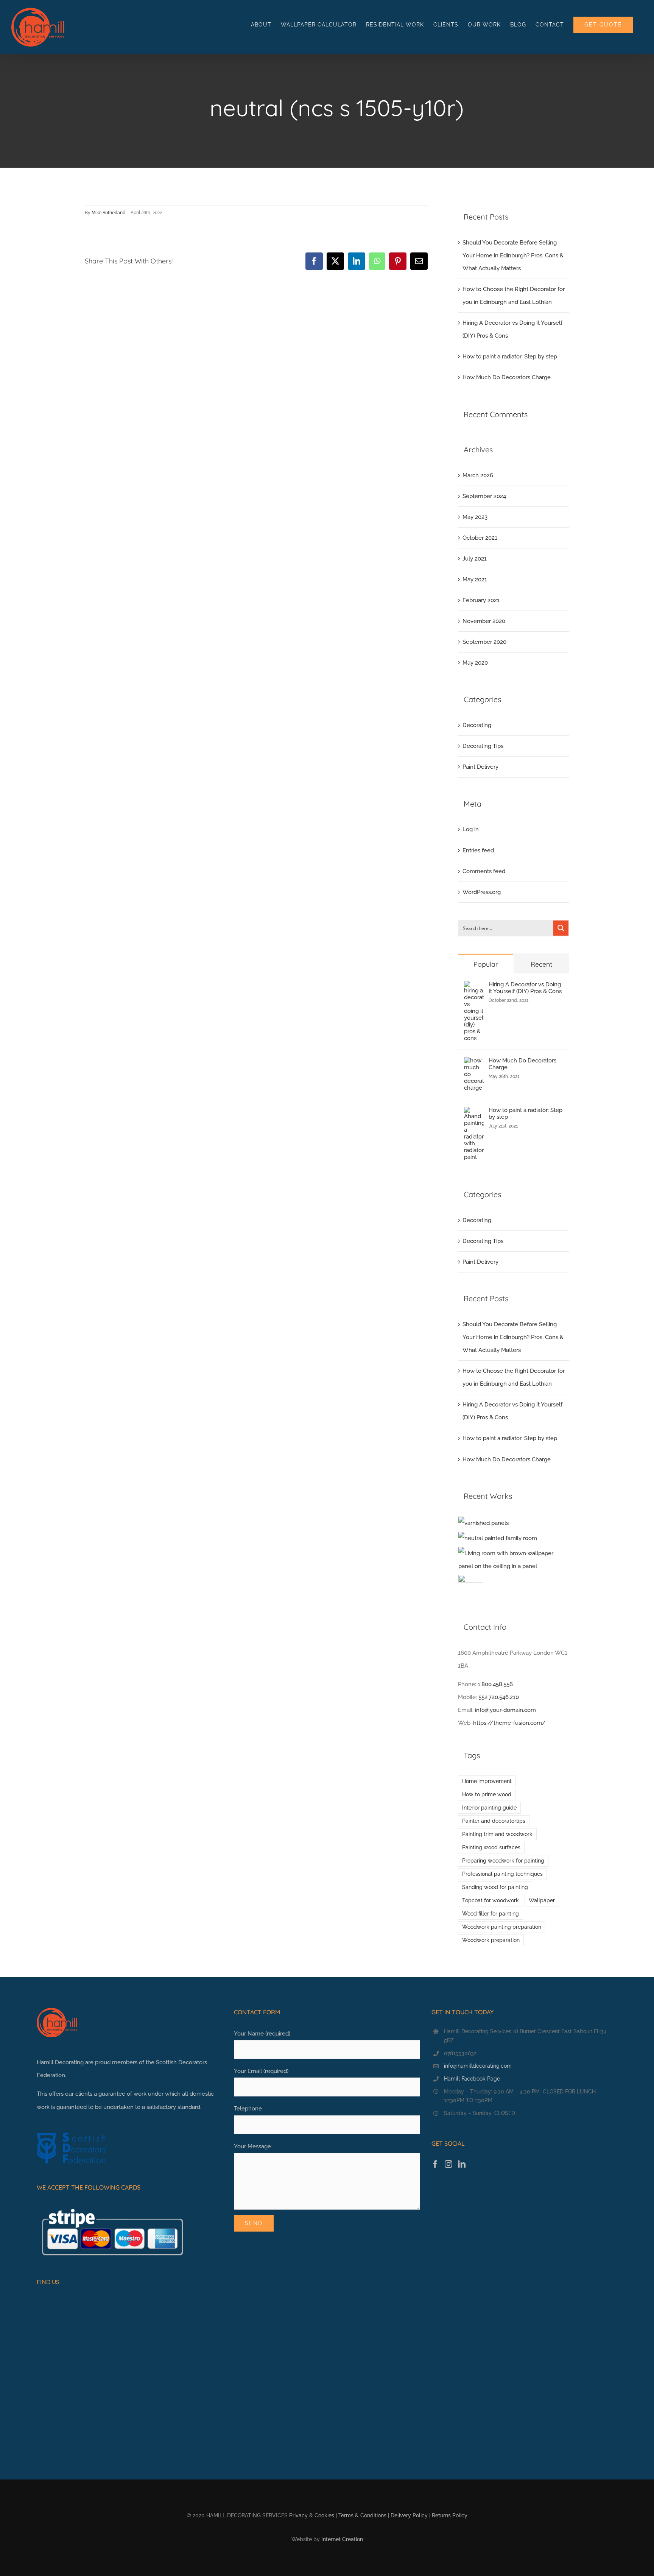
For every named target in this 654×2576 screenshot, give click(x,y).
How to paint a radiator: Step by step (510, 357)
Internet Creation (342, 2539)
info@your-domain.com (505, 1710)
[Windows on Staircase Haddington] (471, 1587)
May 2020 (475, 663)
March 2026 (478, 475)
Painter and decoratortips (494, 1821)
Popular (486, 964)
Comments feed (484, 871)
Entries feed (478, 850)
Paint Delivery (480, 767)
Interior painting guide (489, 1808)
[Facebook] (435, 2164)
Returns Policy (450, 2515)
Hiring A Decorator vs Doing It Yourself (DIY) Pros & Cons (525, 988)
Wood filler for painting (490, 1914)
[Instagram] (448, 2164)
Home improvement (487, 1781)
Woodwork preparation (491, 1940)
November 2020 (484, 621)
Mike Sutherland (109, 213)
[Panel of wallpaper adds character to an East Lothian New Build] (514, 1560)
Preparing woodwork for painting (503, 1861)
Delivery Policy (409, 2515)
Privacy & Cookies (312, 2515)
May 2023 (475, 517)
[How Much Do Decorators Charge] (474, 1064)
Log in (471, 829)
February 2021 (481, 600)
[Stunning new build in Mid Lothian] (498, 1538)
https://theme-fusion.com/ (509, 1723)
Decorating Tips (483, 746)
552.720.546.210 (499, 1697)
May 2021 (475, 579)
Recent (541, 964)
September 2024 (484, 496)
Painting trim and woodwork (497, 1834)
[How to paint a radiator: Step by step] (474, 1113)
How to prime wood (487, 1794)
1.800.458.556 (495, 1684)
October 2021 (480, 538)
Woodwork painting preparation (502, 1927)
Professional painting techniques (502, 1874)
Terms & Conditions (362, 2515)
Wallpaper (542, 1900)
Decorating (477, 725)
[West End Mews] (484, 1523)
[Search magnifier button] (561, 928)
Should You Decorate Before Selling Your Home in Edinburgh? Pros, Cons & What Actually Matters (513, 255)
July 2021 (475, 559)
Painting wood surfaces (491, 1847)
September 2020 (484, 642)
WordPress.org (482, 892)
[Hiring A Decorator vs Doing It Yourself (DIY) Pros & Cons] (474, 987)
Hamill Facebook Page (472, 2079)
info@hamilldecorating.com (478, 2066)
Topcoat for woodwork (490, 1900)
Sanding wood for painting (495, 1887)
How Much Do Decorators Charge (507, 377)
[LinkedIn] (462, 2164)
